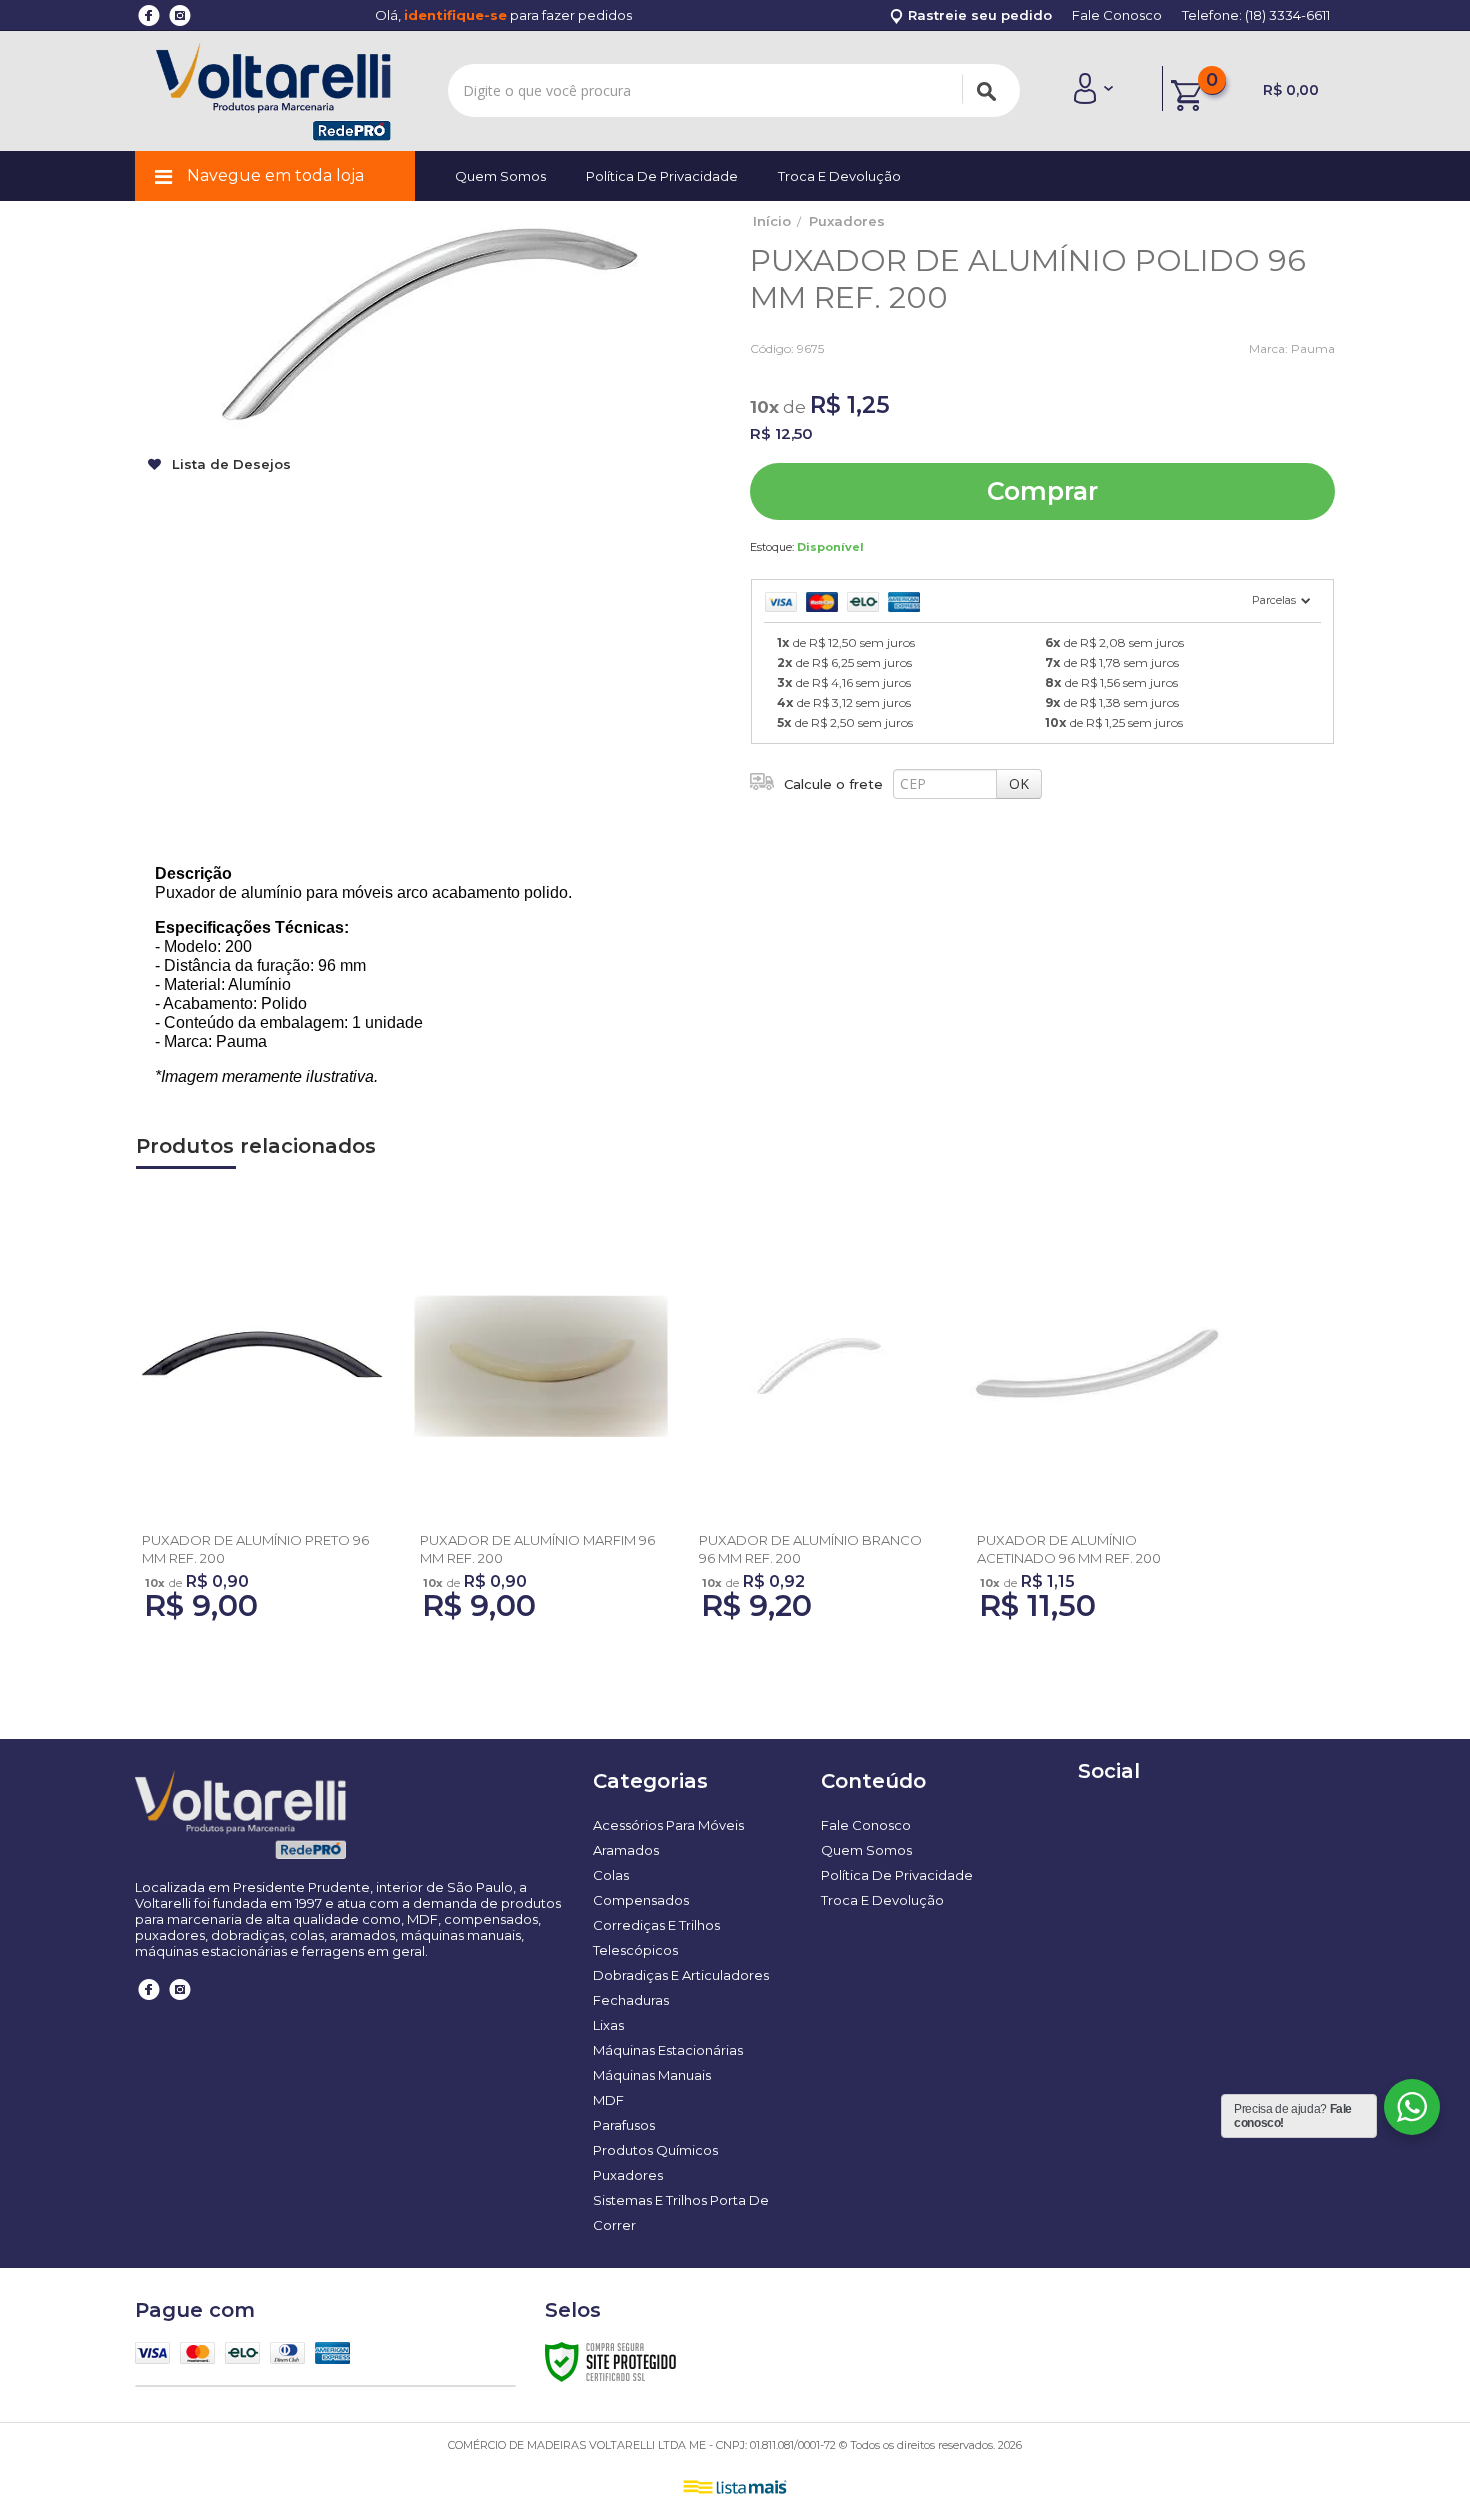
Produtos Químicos (655, 2150)
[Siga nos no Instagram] (180, 2004)
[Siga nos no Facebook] (150, 2004)
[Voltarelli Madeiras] (273, 91)
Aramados (626, 1850)
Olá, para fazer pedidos (503, 15)
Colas (611, 1875)
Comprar (1042, 491)
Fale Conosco (1117, 15)
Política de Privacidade (662, 176)
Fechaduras (631, 2000)
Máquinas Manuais (652, 2075)
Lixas (608, 2025)
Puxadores (847, 221)
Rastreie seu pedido (978, 15)
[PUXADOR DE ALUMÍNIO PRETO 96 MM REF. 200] (262, 1422)
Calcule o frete (833, 784)
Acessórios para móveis (668, 1825)
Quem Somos (500, 176)
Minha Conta (1093, 88)
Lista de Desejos (229, 464)
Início (772, 221)
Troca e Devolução (839, 176)
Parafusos (624, 2125)
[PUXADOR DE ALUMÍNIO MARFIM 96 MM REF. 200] (540, 1422)
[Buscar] (986, 89)
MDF (608, 2100)
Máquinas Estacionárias (668, 2050)
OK (1019, 783)
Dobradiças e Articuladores (681, 1975)
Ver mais (262, 1506)
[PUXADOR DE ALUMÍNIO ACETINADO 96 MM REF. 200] (1097, 1422)
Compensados (641, 1900)
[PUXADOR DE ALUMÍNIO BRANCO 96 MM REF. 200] (819, 1422)
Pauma (1313, 348)
